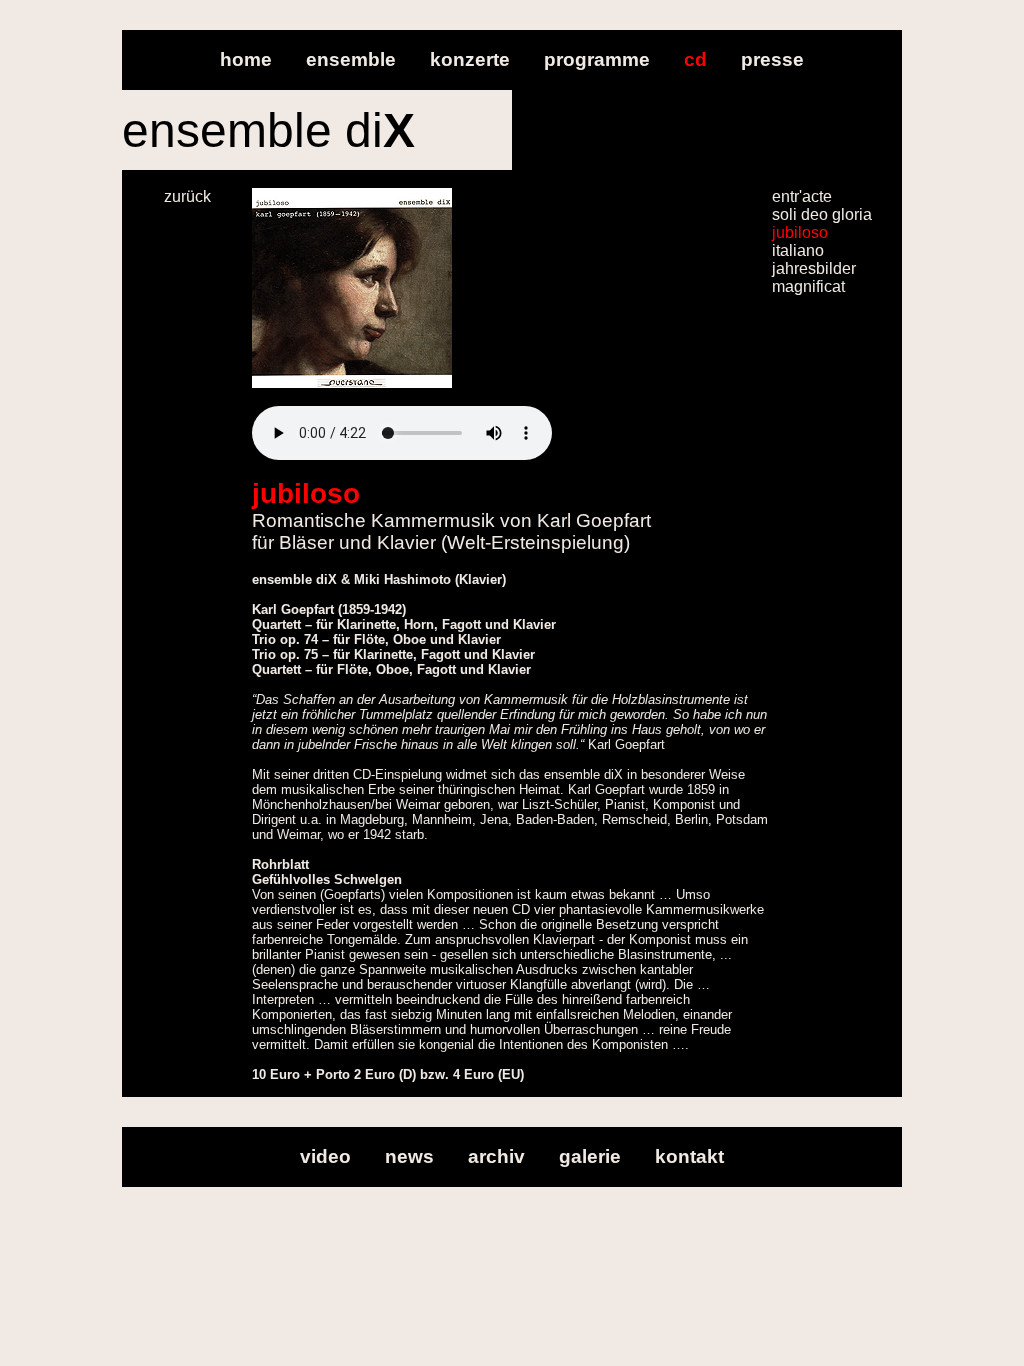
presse (772, 59)
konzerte (470, 59)
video (325, 1156)
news (409, 1156)
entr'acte (802, 196)
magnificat (808, 286)
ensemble (351, 59)
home (246, 59)
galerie (590, 1156)
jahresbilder (814, 268)
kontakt (689, 1156)
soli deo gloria (822, 214)
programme (597, 59)
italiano (798, 250)
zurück (187, 196)
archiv (496, 1156)
